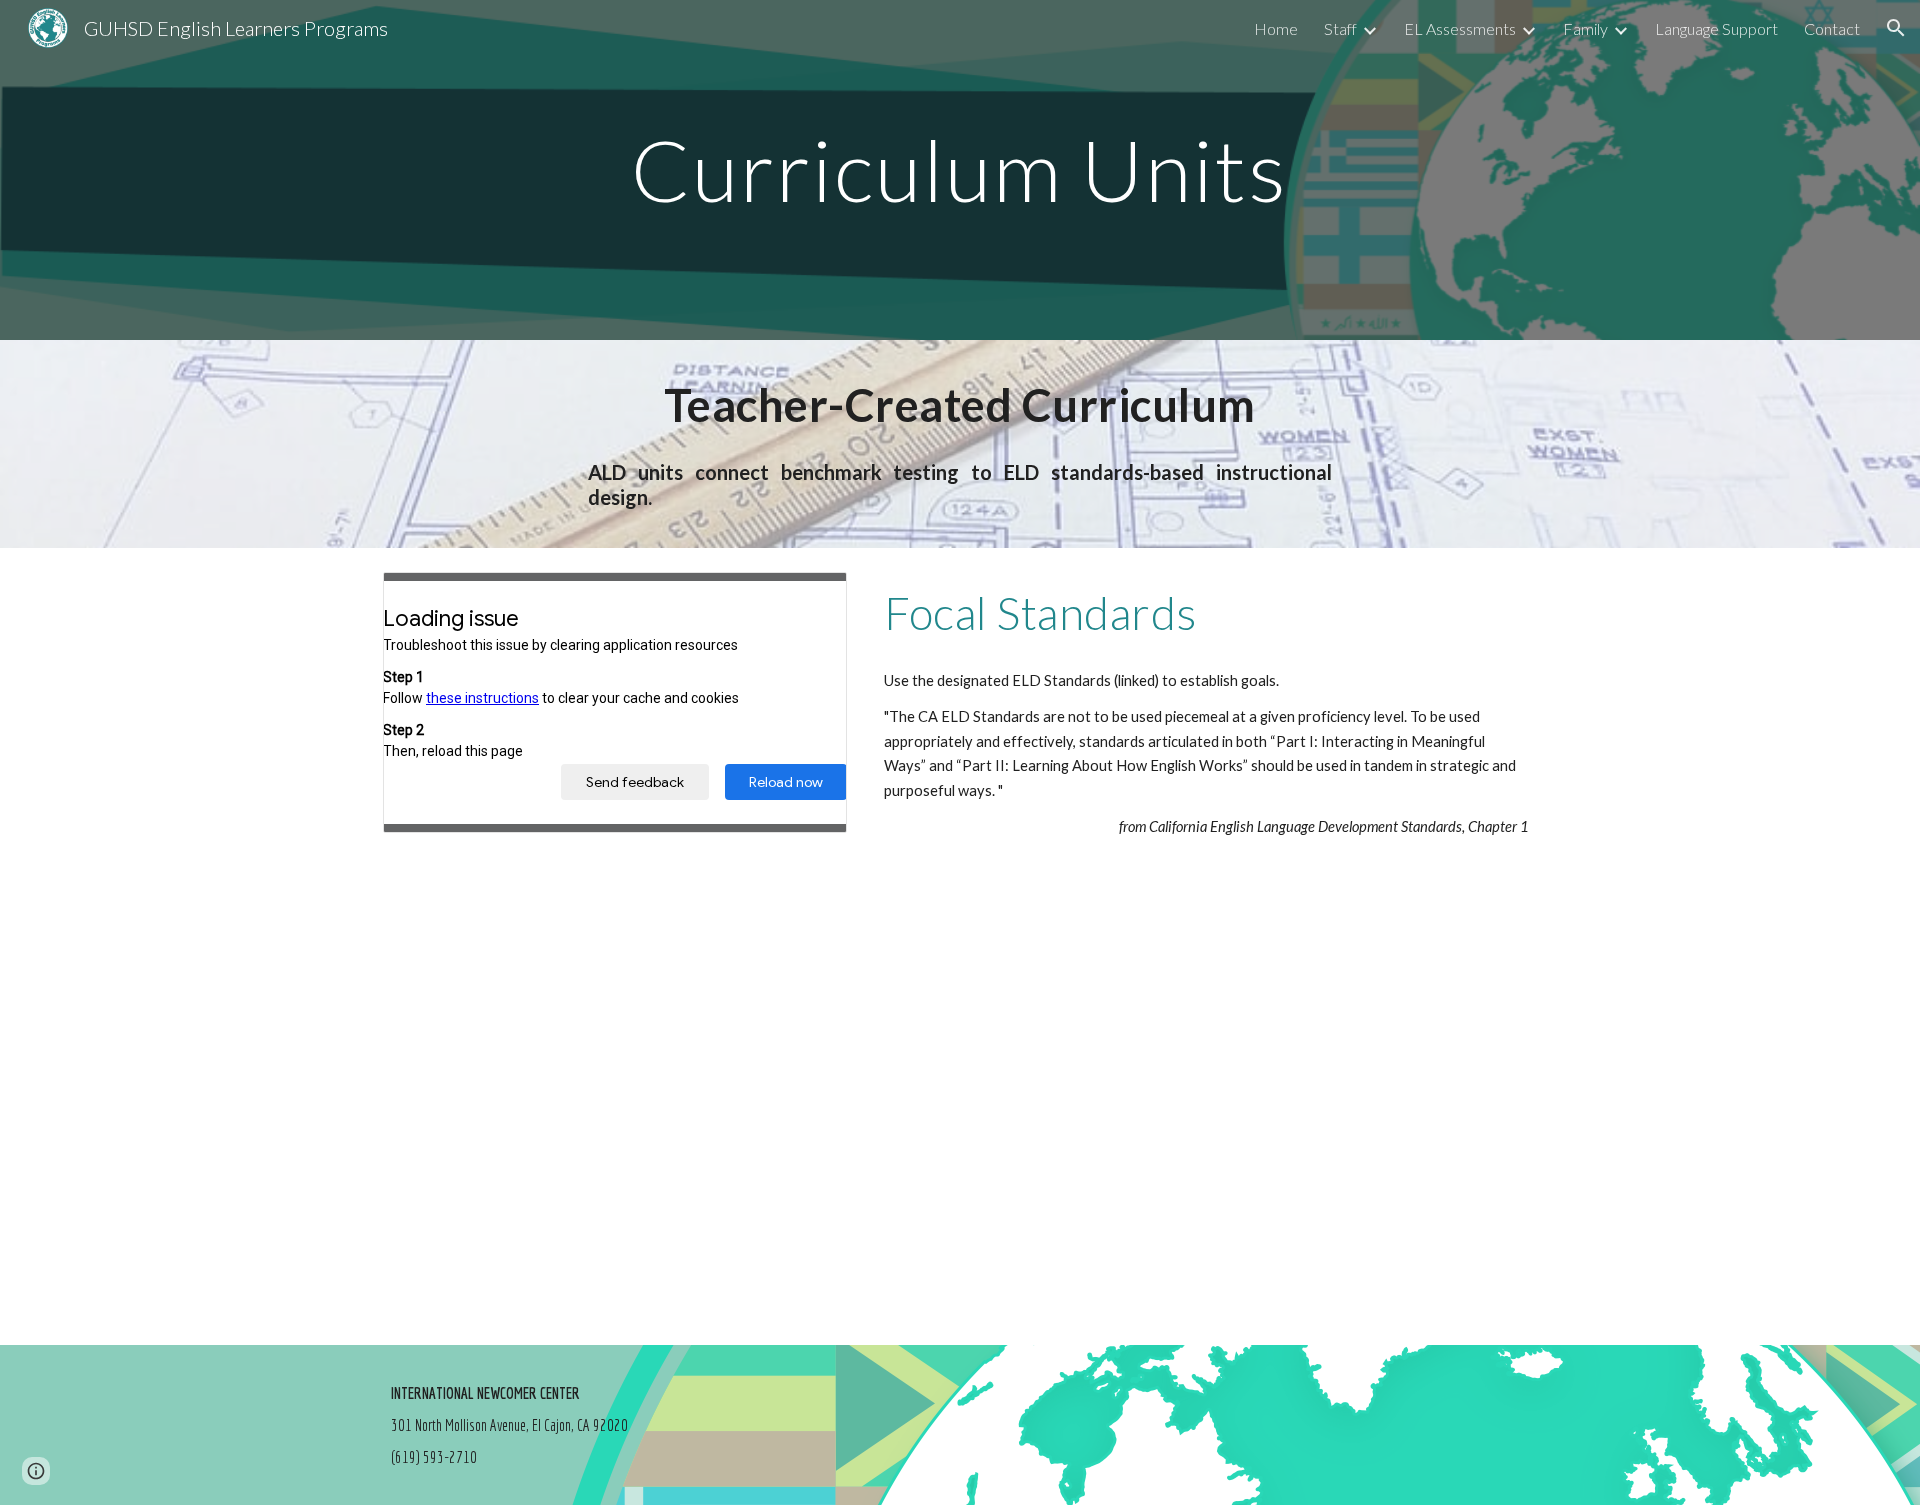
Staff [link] (1340, 28)
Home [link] (1276, 28)
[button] (1896, 28)
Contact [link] (1832, 28)
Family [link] (1585, 28)
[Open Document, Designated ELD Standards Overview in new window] (809, 598)
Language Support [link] (1716, 28)
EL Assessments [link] (1460, 28)
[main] (960, 169)
